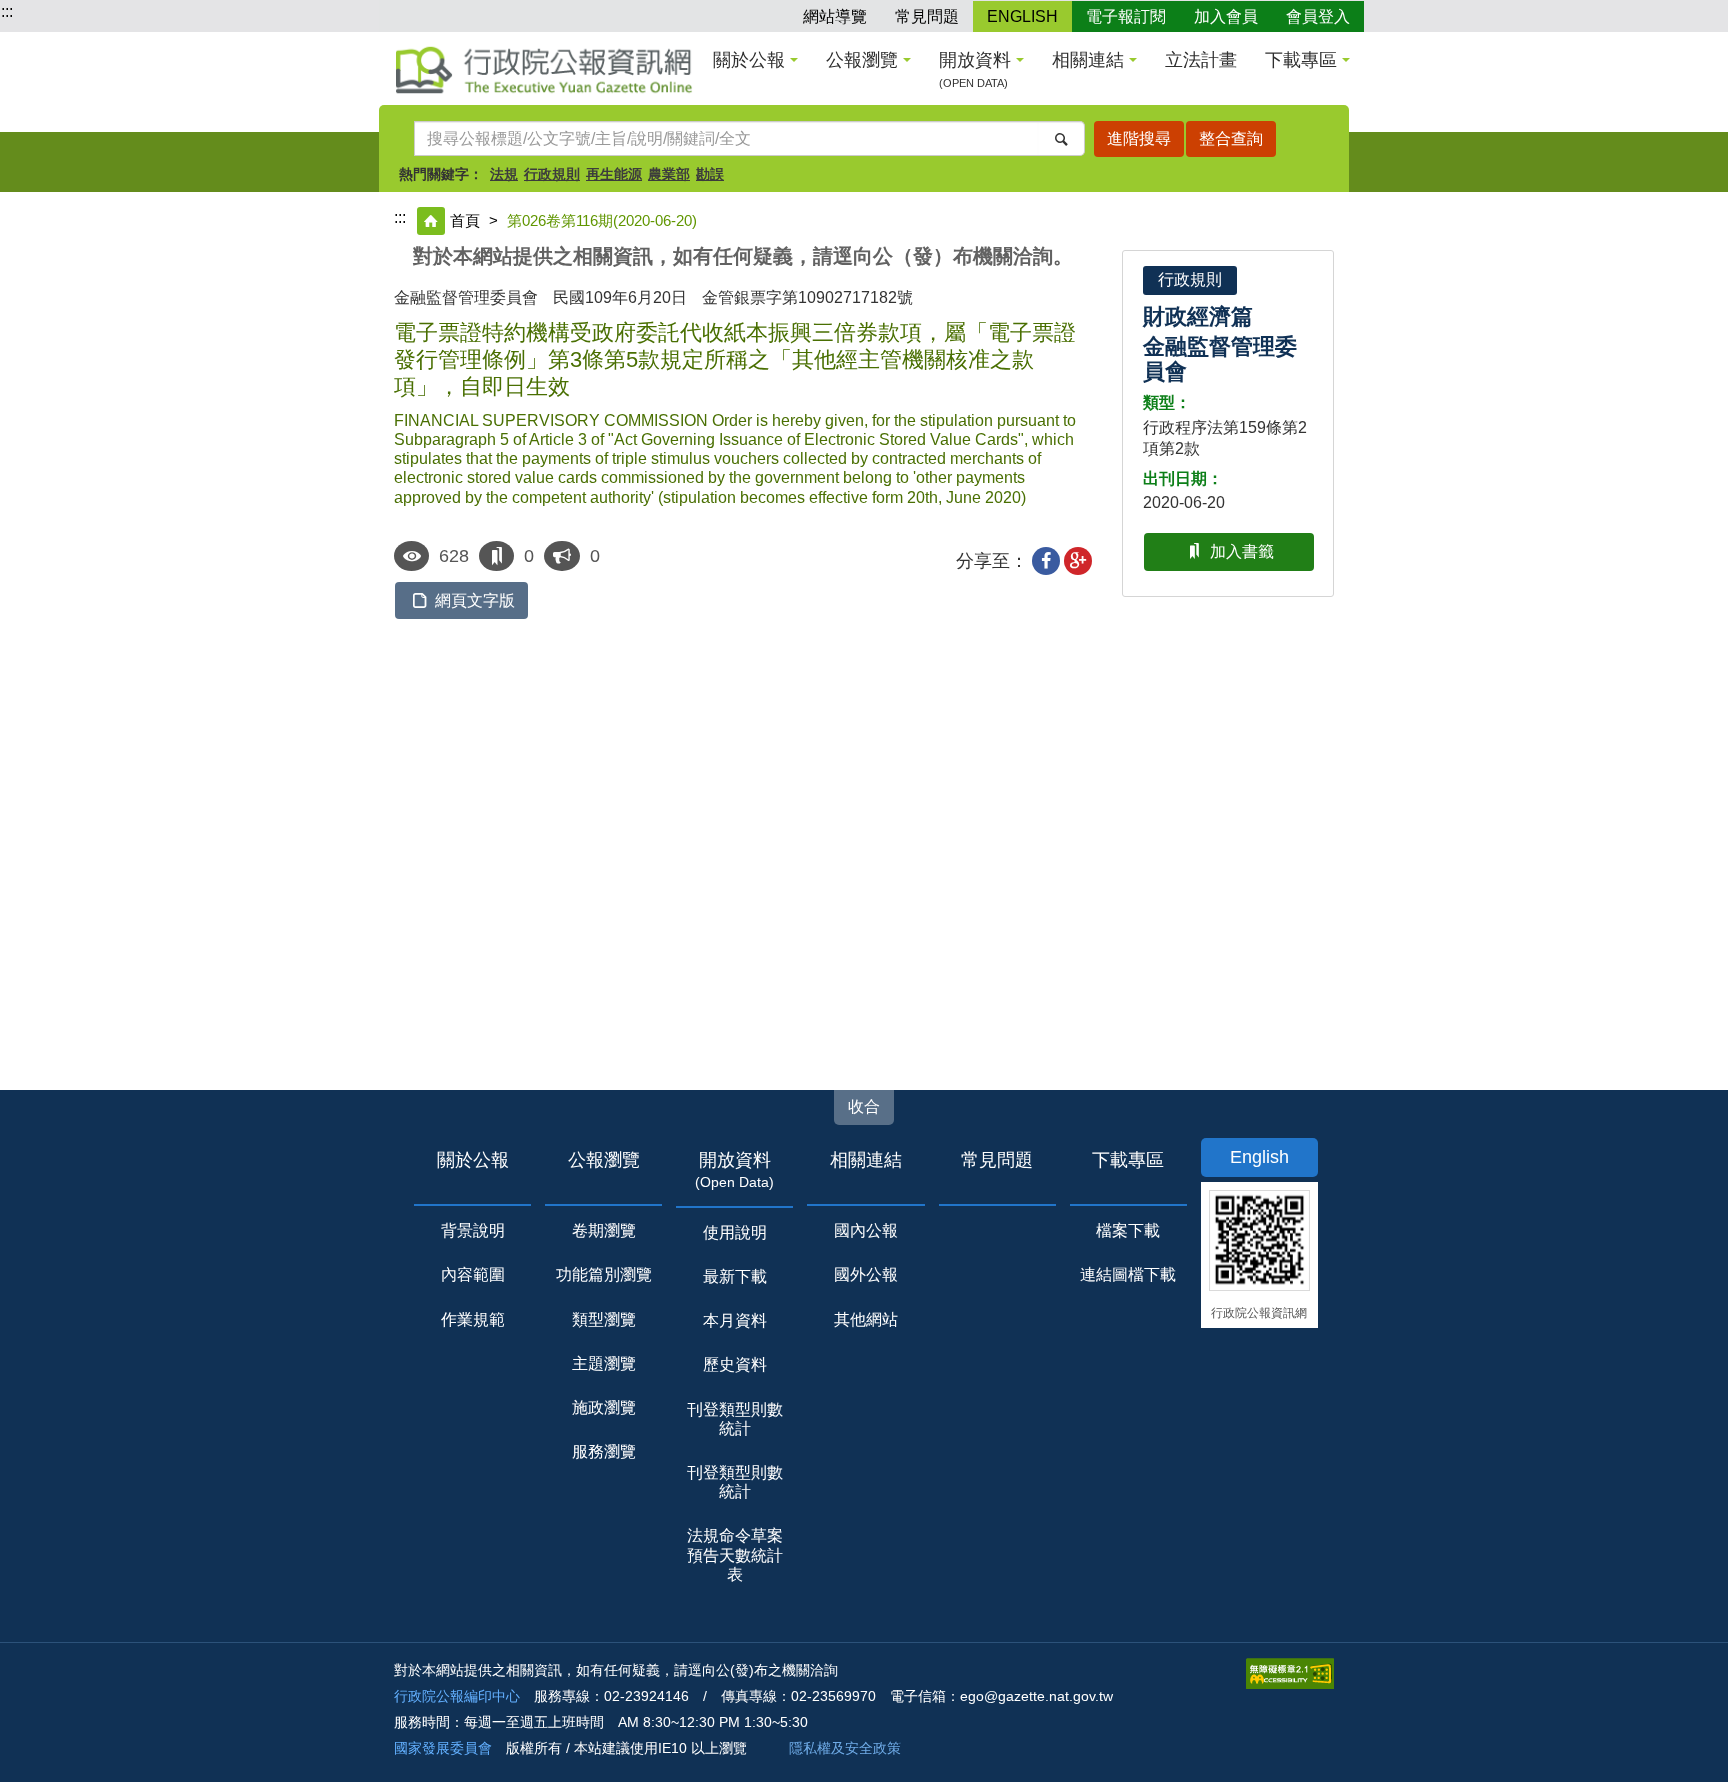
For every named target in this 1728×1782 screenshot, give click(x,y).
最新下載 (735, 1276)
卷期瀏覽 (604, 1230)
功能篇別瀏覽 (604, 1274)
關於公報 (749, 60)
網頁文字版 (475, 600)
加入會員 (1226, 16)
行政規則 (552, 174)
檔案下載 (1128, 1230)
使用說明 (735, 1232)
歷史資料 (735, 1364)
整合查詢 (1231, 138)
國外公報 (866, 1274)
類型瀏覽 (604, 1319)
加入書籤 (1242, 551)
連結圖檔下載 (1128, 1274)
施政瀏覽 (604, 1407)
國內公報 (866, 1230)
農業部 (669, 174)
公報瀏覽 (862, 60)
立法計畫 (1201, 60)
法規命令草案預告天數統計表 (735, 1554)
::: (7, 11)
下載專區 (1301, 60)
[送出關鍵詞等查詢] (1061, 138)
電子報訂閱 (1126, 16)
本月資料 (735, 1320)
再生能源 (614, 174)
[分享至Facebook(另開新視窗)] (1046, 561)
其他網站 (866, 1319)
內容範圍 (473, 1274)
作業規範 (473, 1319)
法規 (504, 174)
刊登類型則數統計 (735, 1419)
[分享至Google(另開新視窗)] (1078, 561)
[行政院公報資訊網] (544, 70)
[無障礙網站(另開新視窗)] (1290, 1672)
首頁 (465, 220)
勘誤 (710, 174)
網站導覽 (835, 16)
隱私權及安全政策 (845, 1748)
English (1259, 1157)
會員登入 (1318, 16)
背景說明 (473, 1230)
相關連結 (1088, 60)
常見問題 (927, 16)
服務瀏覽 (604, 1451)
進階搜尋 (1139, 138)
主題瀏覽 (604, 1363)
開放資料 (975, 69)
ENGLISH (1022, 16)
